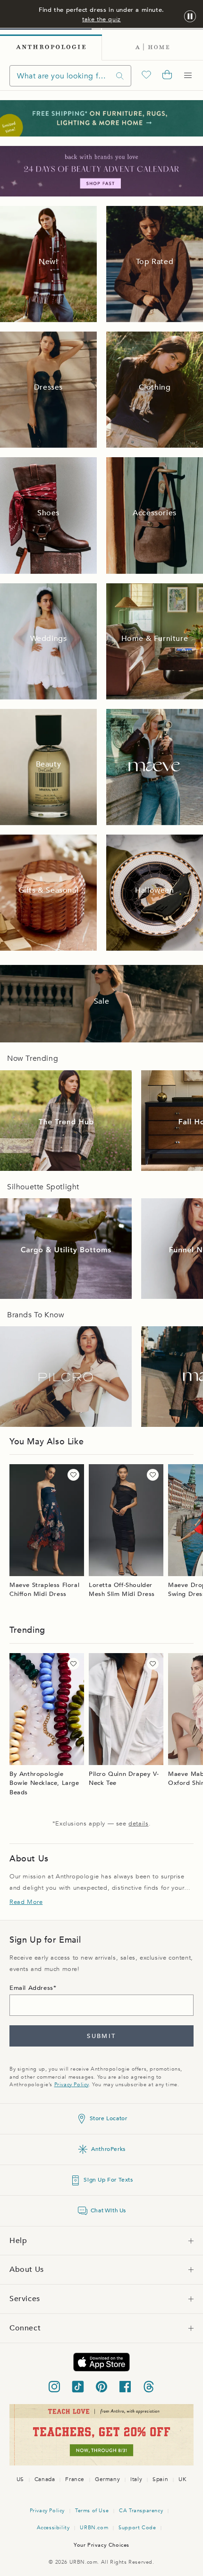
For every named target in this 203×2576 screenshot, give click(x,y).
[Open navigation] (188, 76)
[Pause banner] (190, 17)
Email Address (31, 1988)
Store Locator (109, 2118)
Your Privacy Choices (101, 2545)
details (138, 1824)
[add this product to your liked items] (73, 1475)
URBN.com (94, 2528)
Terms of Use (92, 2511)
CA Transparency (141, 2511)
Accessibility (53, 2528)
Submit (101, 2036)
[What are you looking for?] (120, 76)
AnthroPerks (108, 2149)
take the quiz (101, 19)
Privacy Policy (72, 2085)
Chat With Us (108, 2210)
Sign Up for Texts (108, 2180)
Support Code (137, 2528)
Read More (26, 1902)
